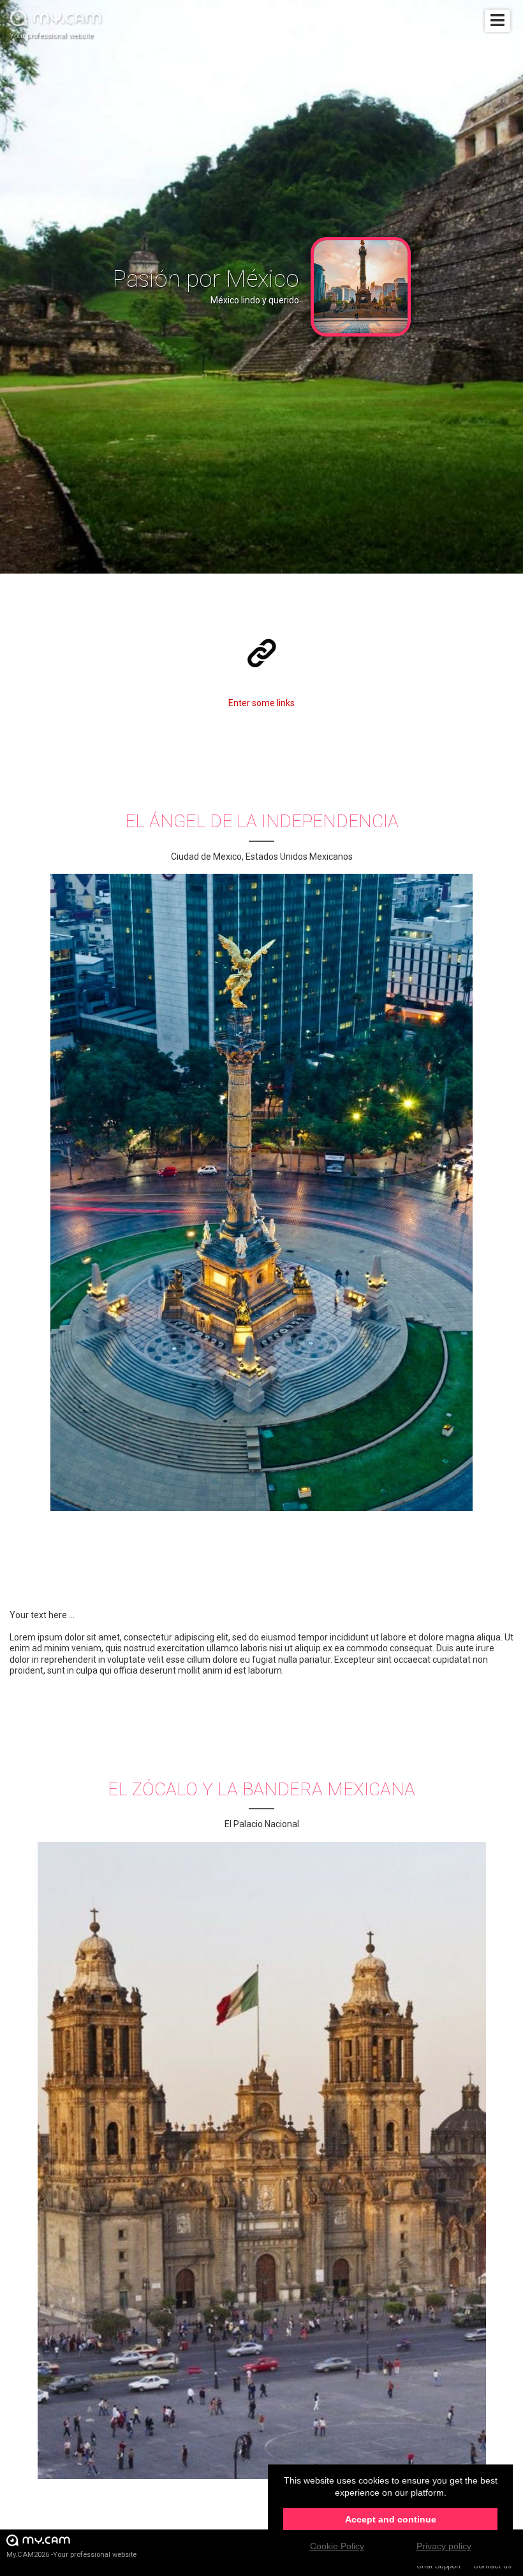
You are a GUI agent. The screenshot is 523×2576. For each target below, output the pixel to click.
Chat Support (439, 2566)
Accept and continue (391, 2519)
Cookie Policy (337, 2546)
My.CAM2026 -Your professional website (71, 2555)
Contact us (492, 2566)
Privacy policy (444, 2546)
